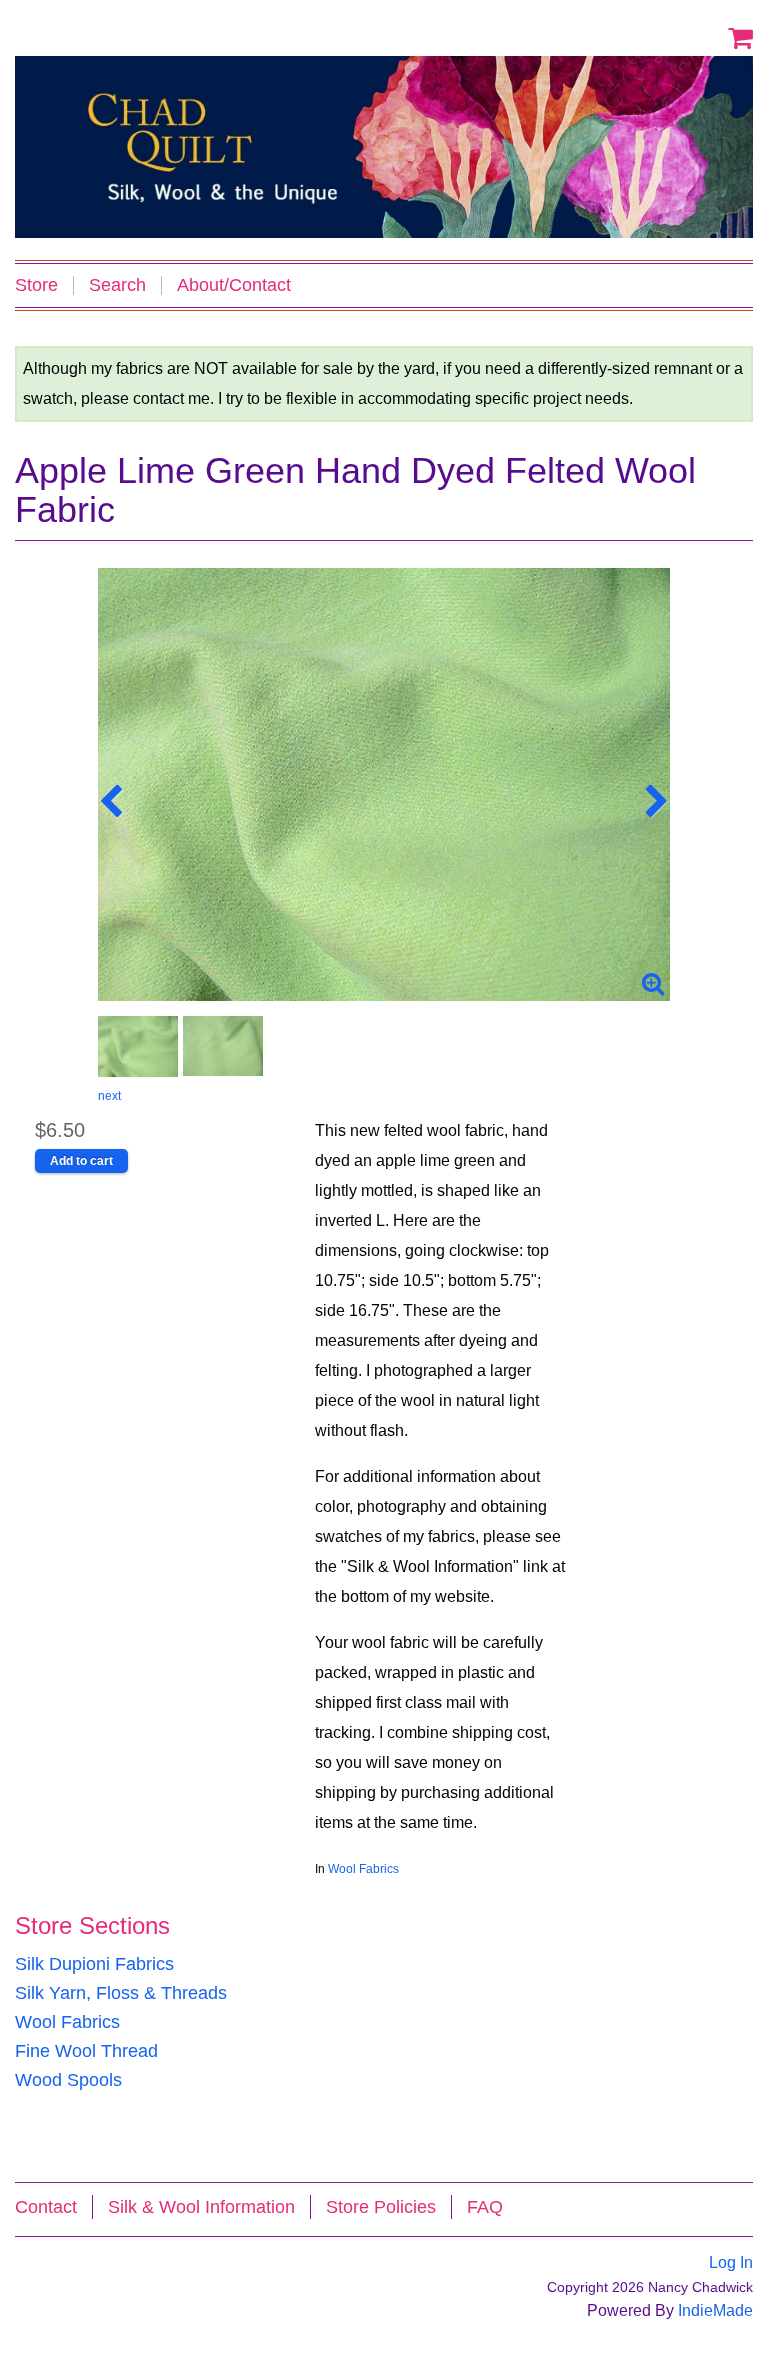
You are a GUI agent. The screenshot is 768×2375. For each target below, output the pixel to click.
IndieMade (715, 2310)
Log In (731, 2262)
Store (36, 285)
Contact (46, 2207)
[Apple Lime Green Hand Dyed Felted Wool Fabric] (384, 784)
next (109, 1096)
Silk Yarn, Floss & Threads (121, 1993)
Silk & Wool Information (201, 2207)
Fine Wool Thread (86, 2051)
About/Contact (234, 285)
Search (117, 285)
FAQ (485, 2207)
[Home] (384, 147)
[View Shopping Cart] (740, 37)
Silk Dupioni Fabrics (94, 1964)
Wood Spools (68, 2080)
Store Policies (381, 2207)
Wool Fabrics (363, 1869)
